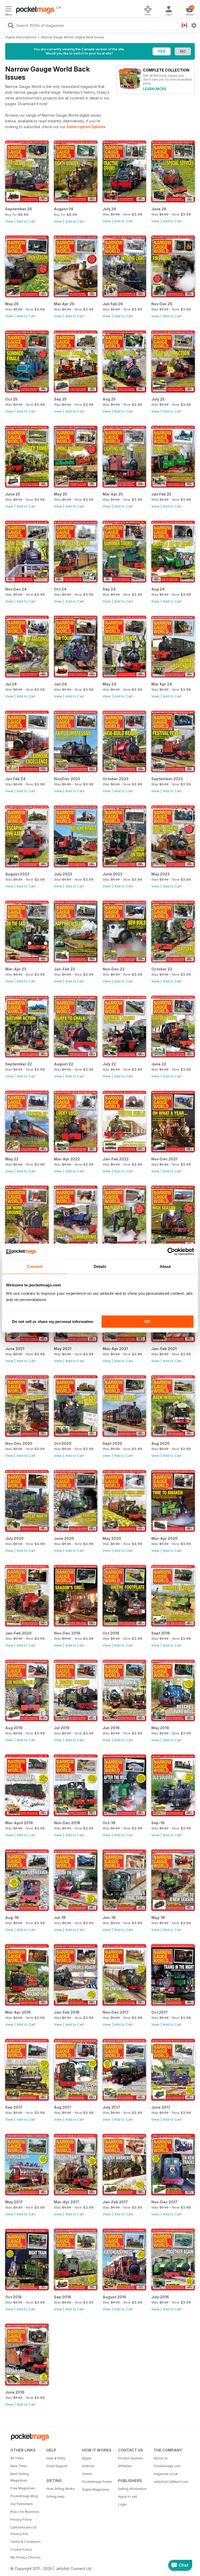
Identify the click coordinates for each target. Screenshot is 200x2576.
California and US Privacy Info (24, 2531)
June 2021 (15, 1349)
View (9, 221)
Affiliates (125, 2466)
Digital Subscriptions (21, 37)
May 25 (61, 494)
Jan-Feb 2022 (116, 1159)
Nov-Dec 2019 (67, 1633)
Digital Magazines (96, 2489)
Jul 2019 (62, 1728)
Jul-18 (60, 1918)
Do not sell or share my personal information (53, 1322)
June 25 (13, 494)
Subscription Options (86, 127)
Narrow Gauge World (57, 37)
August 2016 (114, 2297)
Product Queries (130, 2458)
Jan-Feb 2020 (18, 1633)
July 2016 (160, 2297)
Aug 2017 (63, 2107)
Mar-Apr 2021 (115, 1349)
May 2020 (112, 1538)
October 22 (162, 969)
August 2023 (17, 874)
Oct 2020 (63, 1443)
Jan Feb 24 (15, 779)
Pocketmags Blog (24, 2496)
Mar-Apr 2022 (67, 1159)
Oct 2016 (14, 2297)
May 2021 (63, 1349)
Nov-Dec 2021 (164, 1159)
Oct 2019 (111, 1633)
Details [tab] (100, 1266)
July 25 (158, 399)
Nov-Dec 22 (114, 969)
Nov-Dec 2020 (19, 1443)
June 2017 (161, 2107)
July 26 (109, 209)
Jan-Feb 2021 (164, 1349)
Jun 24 (60, 684)
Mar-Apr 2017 (67, 2202)
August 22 (64, 1064)
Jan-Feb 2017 (115, 2202)
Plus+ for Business (25, 2512)
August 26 (64, 209)
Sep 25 (60, 399)
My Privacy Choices (26, 2557)
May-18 (158, 1918)
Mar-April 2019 (19, 1823)
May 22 (12, 1159)
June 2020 (64, 1538)
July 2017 (111, 2107)
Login (122, 2504)
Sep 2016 (63, 2297)
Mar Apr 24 (162, 684)
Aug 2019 (14, 1728)
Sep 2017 (14, 2107)
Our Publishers (22, 2504)
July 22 (109, 1064)
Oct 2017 (160, 2012)
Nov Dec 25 (162, 304)
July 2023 (63, 874)
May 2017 (14, 2202)
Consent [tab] (35, 1266)
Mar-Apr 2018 (18, 2012)
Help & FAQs (56, 2458)
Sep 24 (109, 589)
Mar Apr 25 (113, 494)
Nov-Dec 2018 (67, 1823)
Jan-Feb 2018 (67, 2012)
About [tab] (165, 1266)
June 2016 (15, 2392)
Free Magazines (23, 2488)
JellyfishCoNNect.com (170, 2482)
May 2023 (160, 874)
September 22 (18, 1064)
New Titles (19, 2466)
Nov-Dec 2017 (116, 2012)
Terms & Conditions (26, 2542)
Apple (87, 2458)
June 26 (159, 209)
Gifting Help (55, 2497)
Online (87, 2474)
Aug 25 (109, 399)
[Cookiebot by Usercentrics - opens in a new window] (171, 1251)
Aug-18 (12, 1918)
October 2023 (115, 779)
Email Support (57, 2466)
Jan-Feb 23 (64, 969)
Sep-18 (158, 1823)
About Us (161, 2458)
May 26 (12, 304)
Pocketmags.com (167, 2466)
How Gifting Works (61, 2489)
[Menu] (8, 10)
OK (148, 1322)
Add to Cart (26, 221)
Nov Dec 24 (16, 589)
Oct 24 (60, 589)
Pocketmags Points (97, 2482)
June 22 (159, 1064)
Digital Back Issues (90, 37)
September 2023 (167, 779)
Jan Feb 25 (161, 494)
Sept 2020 (112, 1443)
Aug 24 (158, 589)
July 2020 (14, 1538)
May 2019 (160, 1728)
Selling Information (132, 2489)
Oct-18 (109, 1823)
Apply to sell (127, 2497)
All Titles (17, 2458)
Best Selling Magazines (20, 2477)
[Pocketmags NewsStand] (34, 10)
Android (88, 2466)
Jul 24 (11, 684)
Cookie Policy (21, 2550)
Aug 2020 (160, 1443)
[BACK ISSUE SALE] (124, 201)
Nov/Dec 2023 (67, 779)
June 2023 (113, 874)
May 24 (109, 684)
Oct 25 (11, 399)
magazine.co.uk (166, 2474)
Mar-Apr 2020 (164, 1538)
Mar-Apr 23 (16, 969)
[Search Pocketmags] (11, 26)
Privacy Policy (21, 2520)
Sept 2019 (161, 1633)
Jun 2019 (111, 1728)
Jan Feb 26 (113, 304)
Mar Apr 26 (64, 304)
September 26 (19, 209)
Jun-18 (109, 1918)
